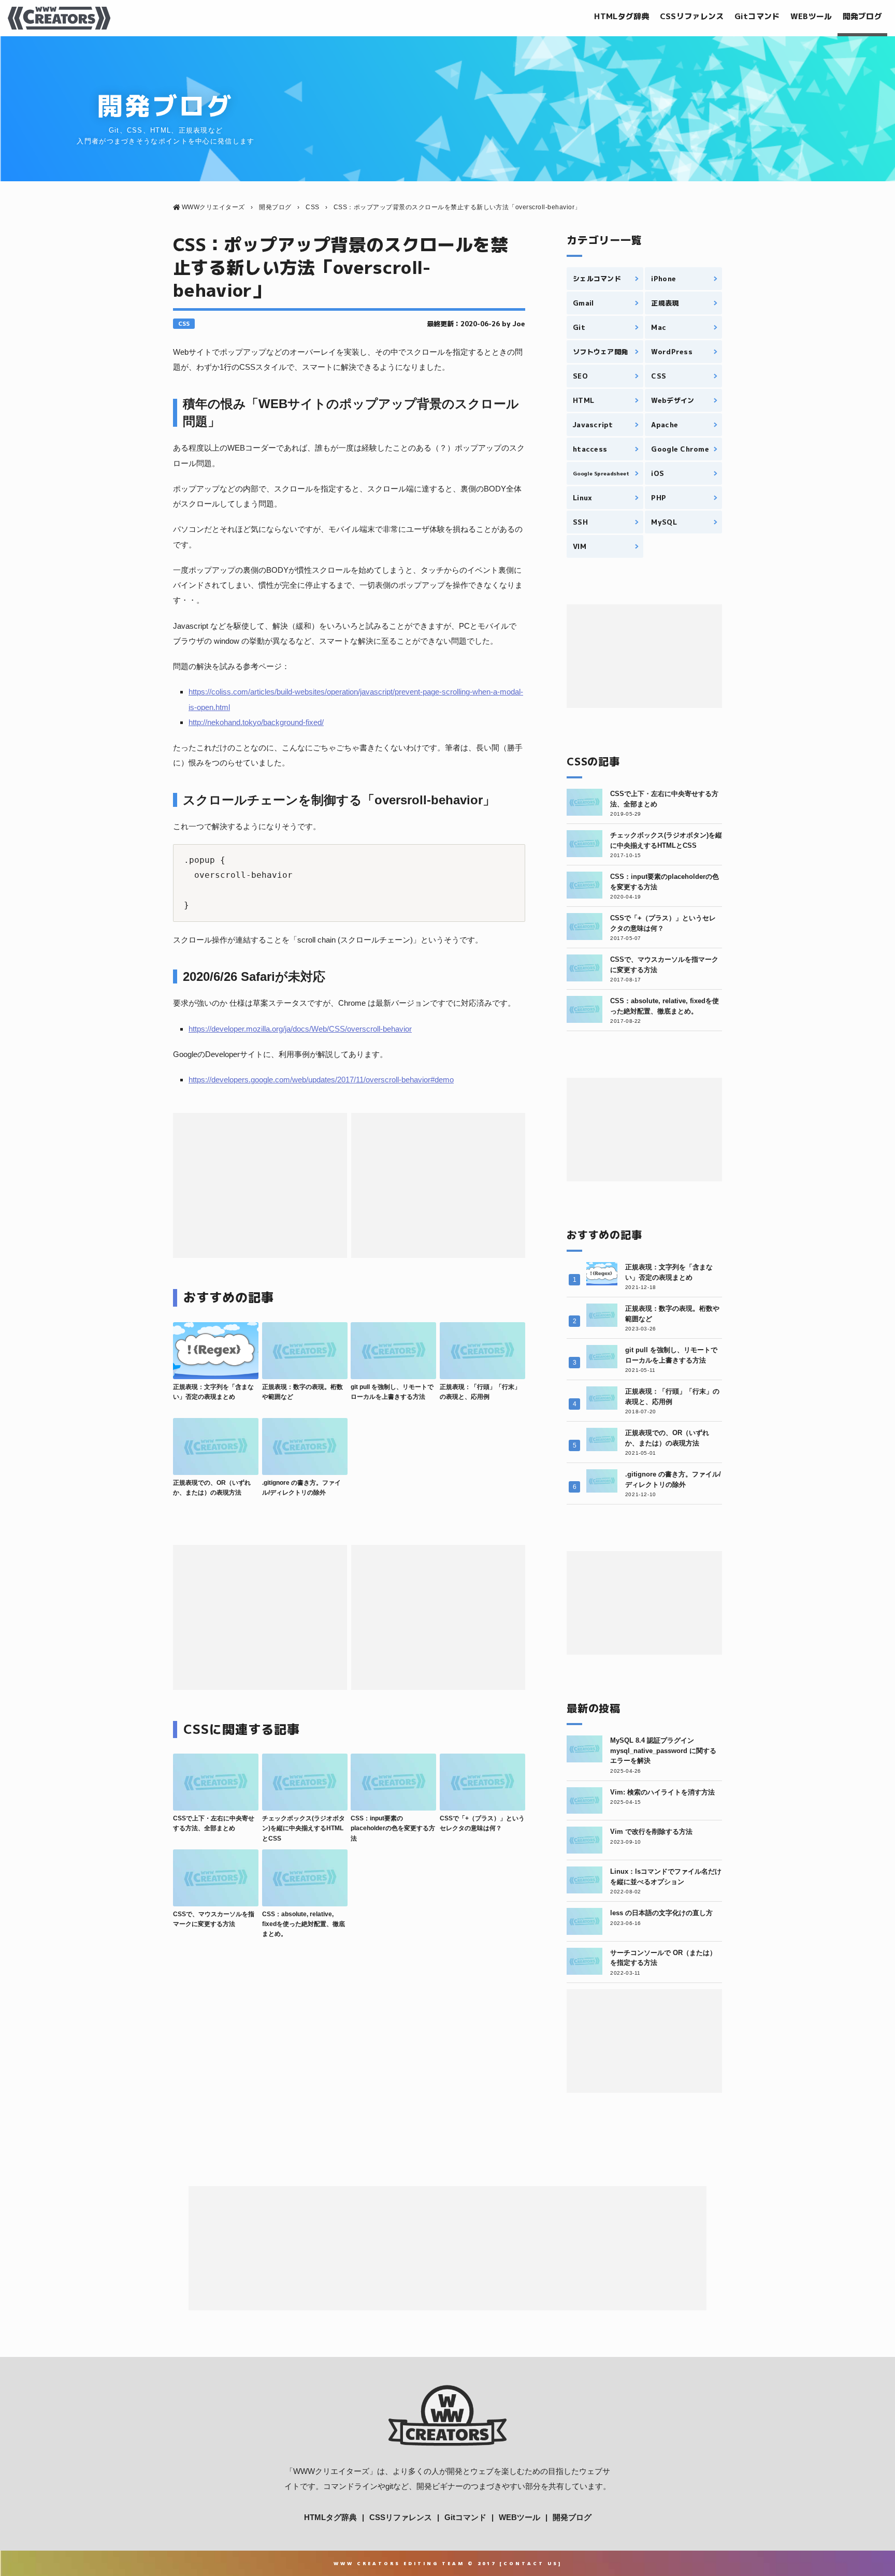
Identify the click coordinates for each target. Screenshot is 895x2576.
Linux (582, 498)
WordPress (672, 352)
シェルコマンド (597, 279)
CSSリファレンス (692, 16)
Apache (665, 425)
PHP (659, 498)
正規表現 (665, 303)
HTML (583, 400)
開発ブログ (863, 16)
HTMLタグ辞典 (622, 16)
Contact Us (531, 2563)
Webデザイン (673, 400)
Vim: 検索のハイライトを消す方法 (662, 1792)
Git (579, 327)
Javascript (593, 425)
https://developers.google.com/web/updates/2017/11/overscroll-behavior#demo (321, 1080)
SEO (580, 376)
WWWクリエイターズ (331, 2471)
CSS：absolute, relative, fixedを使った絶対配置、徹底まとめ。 (304, 1924)
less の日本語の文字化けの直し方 (661, 1913)
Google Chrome (680, 449)
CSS (184, 324)
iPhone (663, 279)
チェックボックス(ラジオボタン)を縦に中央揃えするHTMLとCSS (304, 1828)
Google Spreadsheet (601, 473)
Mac (659, 327)
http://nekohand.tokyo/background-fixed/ (256, 722)
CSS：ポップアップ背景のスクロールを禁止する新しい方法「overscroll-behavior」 (341, 267)
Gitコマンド (757, 16)
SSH (580, 522)
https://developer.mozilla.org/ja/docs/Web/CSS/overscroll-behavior (300, 1029)
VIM (580, 546)
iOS (658, 473)
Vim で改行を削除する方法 (651, 1832)
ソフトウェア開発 (600, 352)
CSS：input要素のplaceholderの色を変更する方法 (393, 1828)
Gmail (583, 303)
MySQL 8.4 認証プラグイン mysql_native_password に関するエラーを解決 (663, 1750)
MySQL (664, 522)
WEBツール (811, 16)
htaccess (590, 449)
